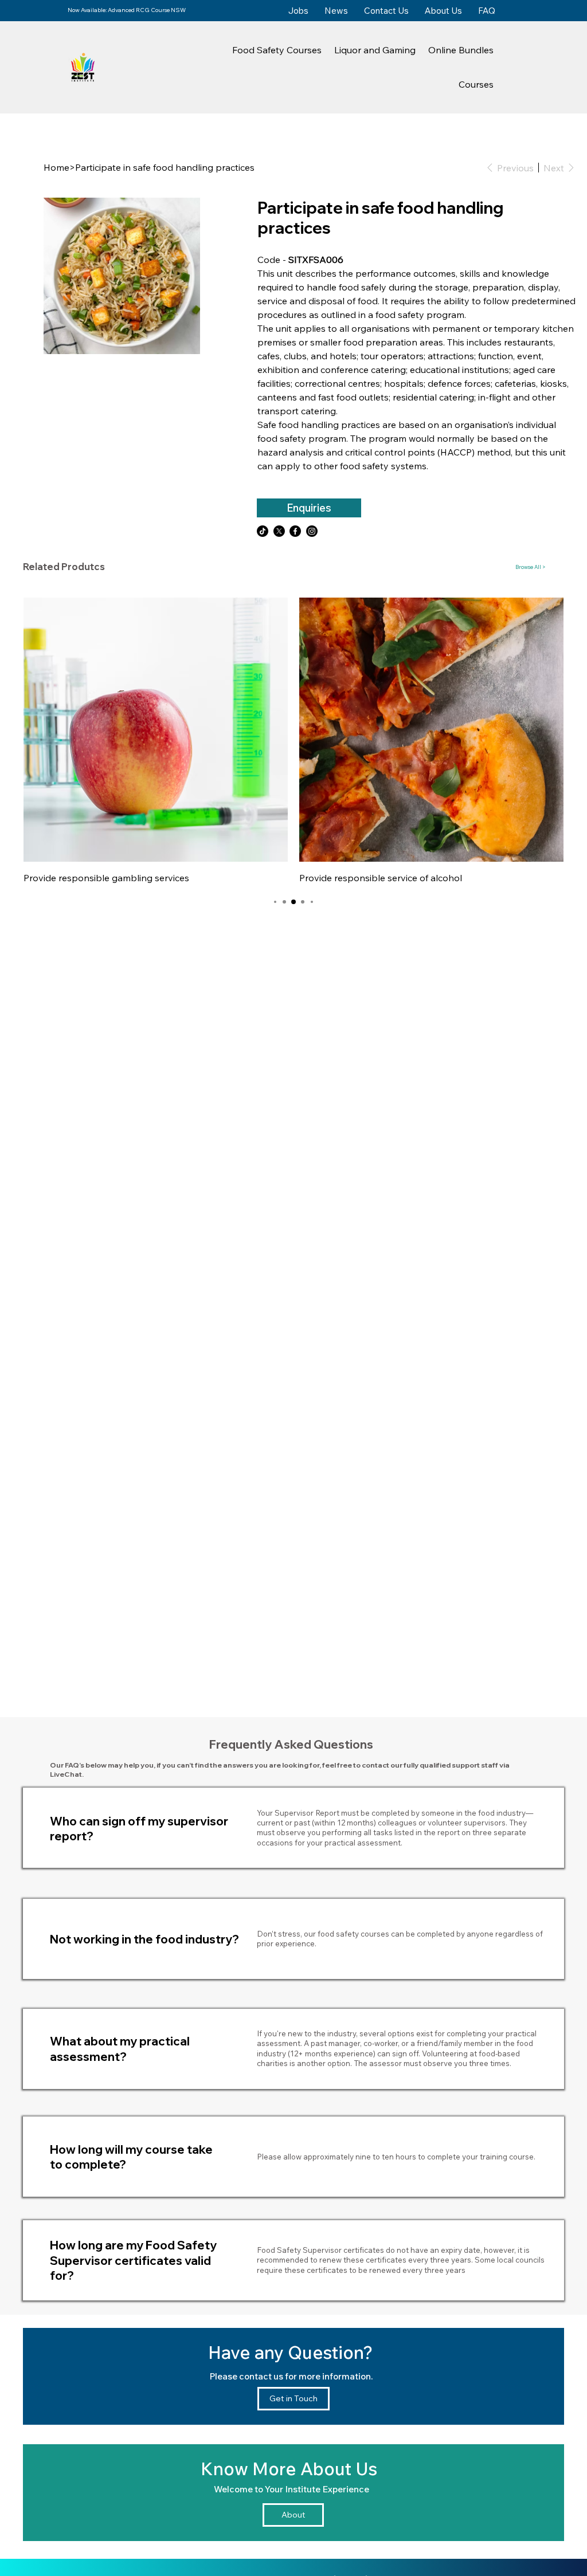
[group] (293, 742)
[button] (277, 50)
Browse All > (531, 567)
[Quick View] (156, 730)
